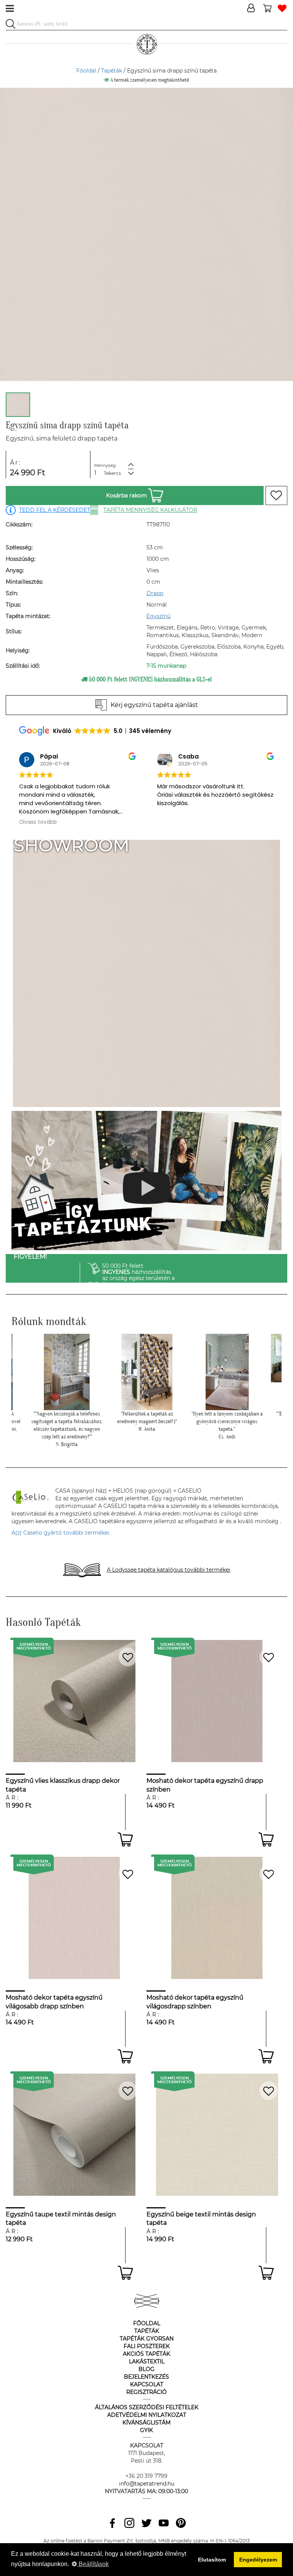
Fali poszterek (147, 2346)
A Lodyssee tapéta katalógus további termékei (169, 1570)
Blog (146, 2369)
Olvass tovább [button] (176, 822)
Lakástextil (147, 2361)
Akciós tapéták (146, 2354)
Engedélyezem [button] (258, 2560)
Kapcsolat (147, 2384)
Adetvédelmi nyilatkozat (147, 2415)
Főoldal (86, 71)
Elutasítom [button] (212, 2560)
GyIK (146, 2430)
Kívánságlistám (146, 2423)
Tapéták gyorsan (147, 2339)
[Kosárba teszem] (125, 1839)
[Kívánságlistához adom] (276, 496)
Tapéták (112, 71)
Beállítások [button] (93, 2564)
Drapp (155, 593)
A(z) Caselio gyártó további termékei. (61, 1533)
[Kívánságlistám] (282, 9)
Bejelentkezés (146, 2377)
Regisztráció (146, 2392)
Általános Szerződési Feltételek (147, 2407)
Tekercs (112, 473)
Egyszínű (159, 616)
